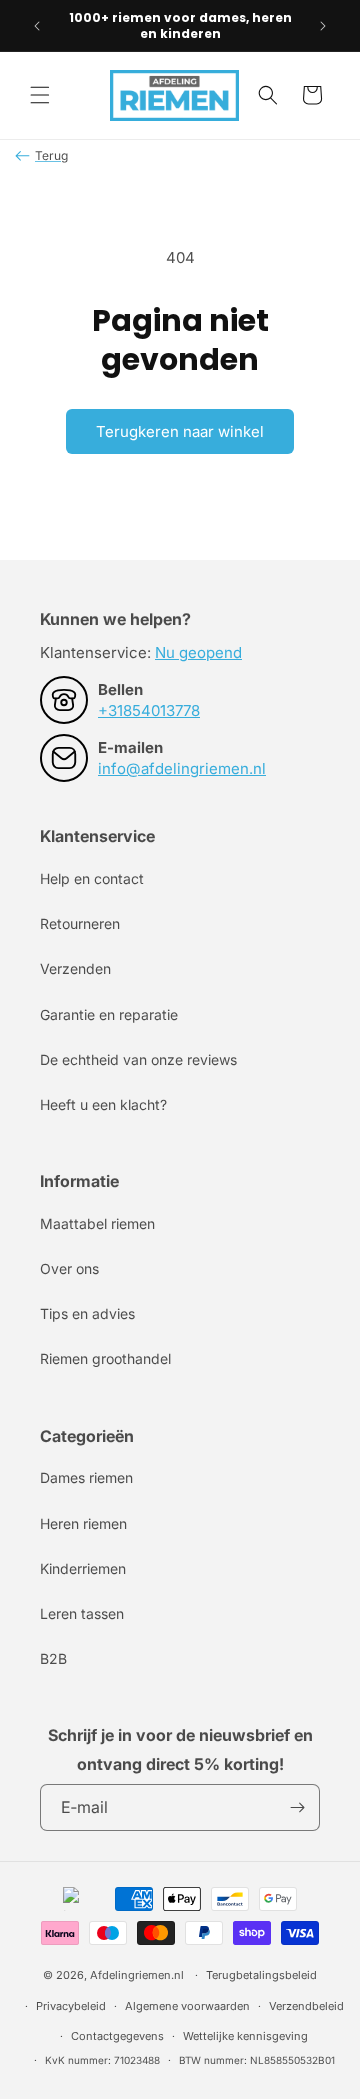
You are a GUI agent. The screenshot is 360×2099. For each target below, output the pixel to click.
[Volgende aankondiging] (323, 26)
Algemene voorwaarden (187, 2006)
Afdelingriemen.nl (137, 1975)
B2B (53, 1658)
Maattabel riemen (97, 1223)
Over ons (69, 1268)
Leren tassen (82, 1613)
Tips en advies (87, 1313)
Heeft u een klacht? (103, 1104)
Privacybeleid (71, 2006)
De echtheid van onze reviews (138, 1059)
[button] (40, 95)
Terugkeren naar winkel (180, 431)
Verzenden (75, 968)
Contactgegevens (117, 2036)
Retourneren (80, 923)
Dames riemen (86, 1477)
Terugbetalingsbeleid (261, 1975)
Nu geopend (198, 652)
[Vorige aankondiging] (37, 26)
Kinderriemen (83, 1568)
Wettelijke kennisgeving (245, 2036)
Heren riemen (83, 1523)
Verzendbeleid (306, 2006)
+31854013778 (149, 710)
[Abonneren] (297, 1807)
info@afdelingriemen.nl (182, 768)
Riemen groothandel (105, 1358)
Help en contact (92, 878)
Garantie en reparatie (109, 1014)
